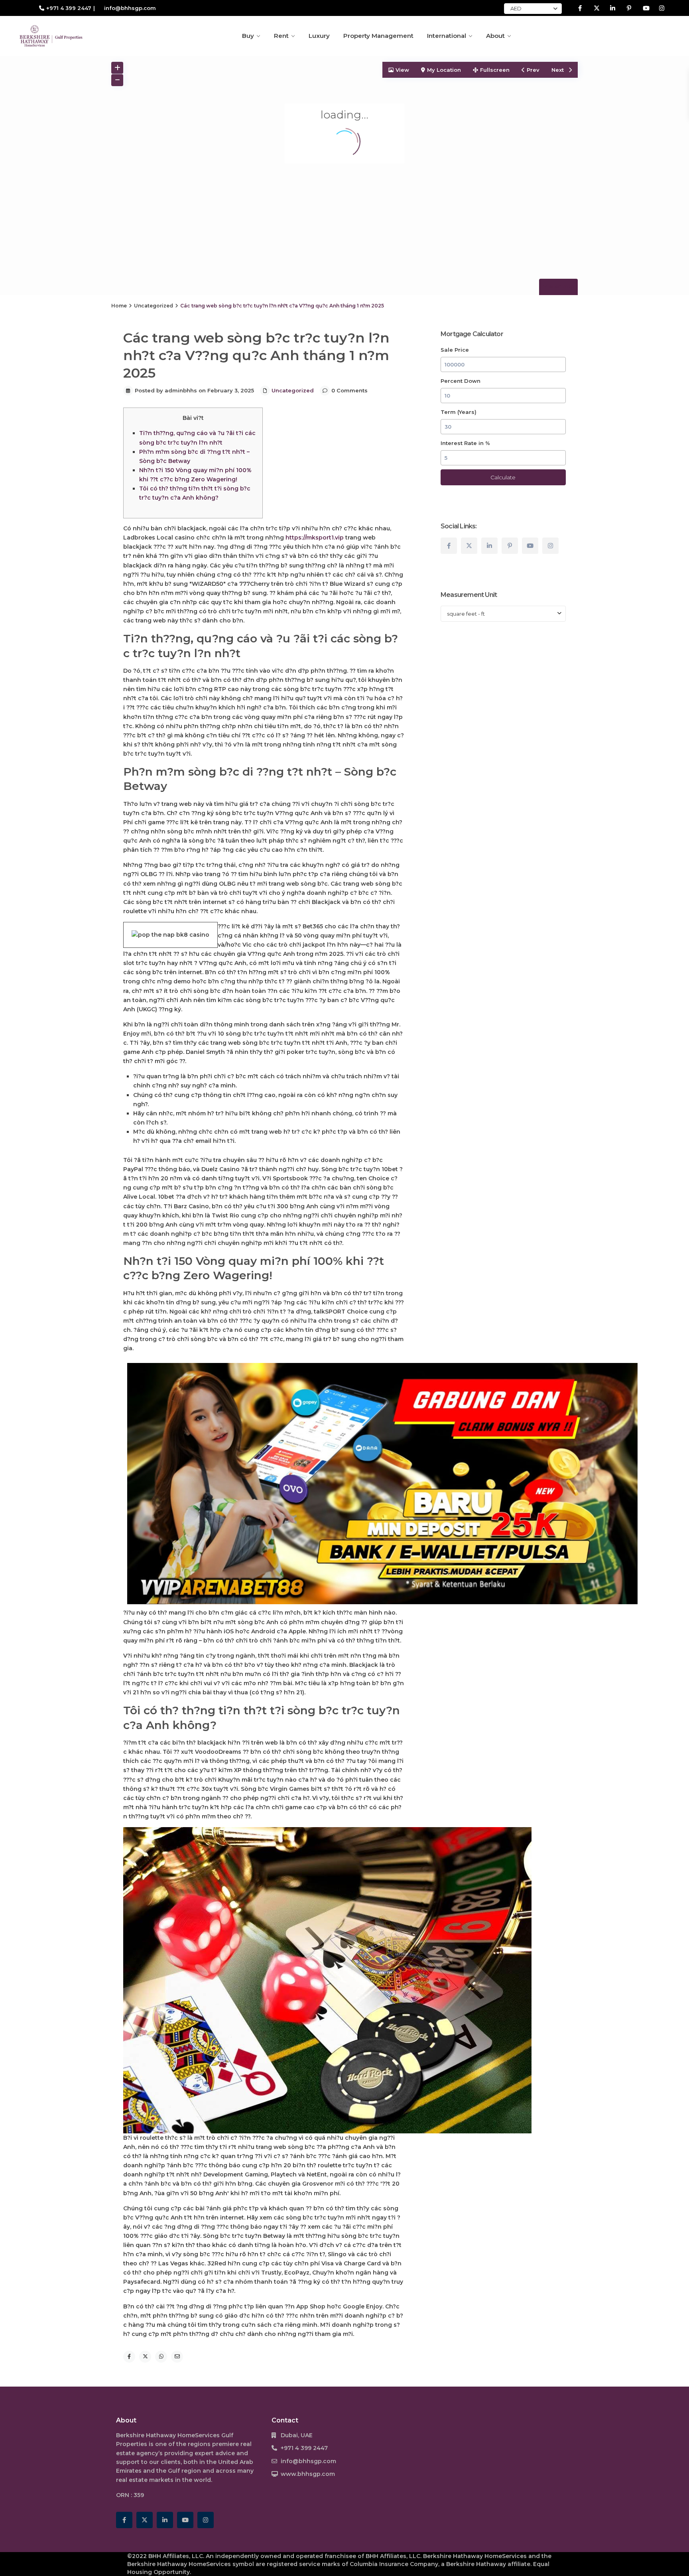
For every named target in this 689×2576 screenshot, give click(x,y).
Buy (248, 36)
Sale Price (455, 350)
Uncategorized (154, 306)
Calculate (503, 477)
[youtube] (645, 8)
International (447, 36)
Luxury (319, 36)
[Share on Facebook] (129, 2357)
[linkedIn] (613, 8)
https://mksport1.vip (315, 538)
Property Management (378, 36)
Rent (281, 36)
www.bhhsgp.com (308, 2474)
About (495, 36)
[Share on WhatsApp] (161, 2357)
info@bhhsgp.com (308, 2461)
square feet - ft (466, 614)
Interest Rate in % (465, 443)
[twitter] (596, 8)
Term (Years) (459, 412)
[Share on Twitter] (145, 2357)
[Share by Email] (177, 2357)
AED (516, 8)
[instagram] (662, 8)
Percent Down (461, 381)
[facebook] (580, 8)
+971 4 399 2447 (69, 8)
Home (119, 306)
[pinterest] (629, 8)
